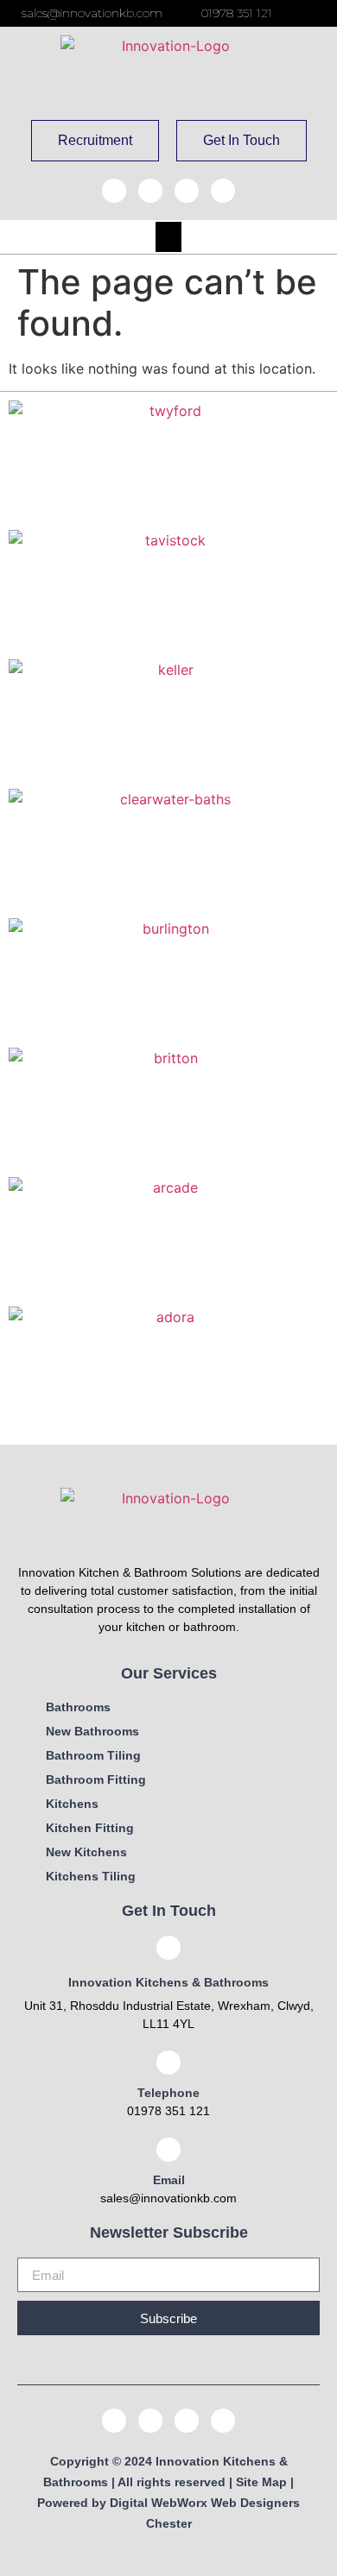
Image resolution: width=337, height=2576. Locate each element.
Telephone (168, 2093)
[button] (168, 237)
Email (169, 2180)
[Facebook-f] (114, 191)
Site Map (261, 2482)
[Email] (168, 2150)
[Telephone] (168, 2063)
